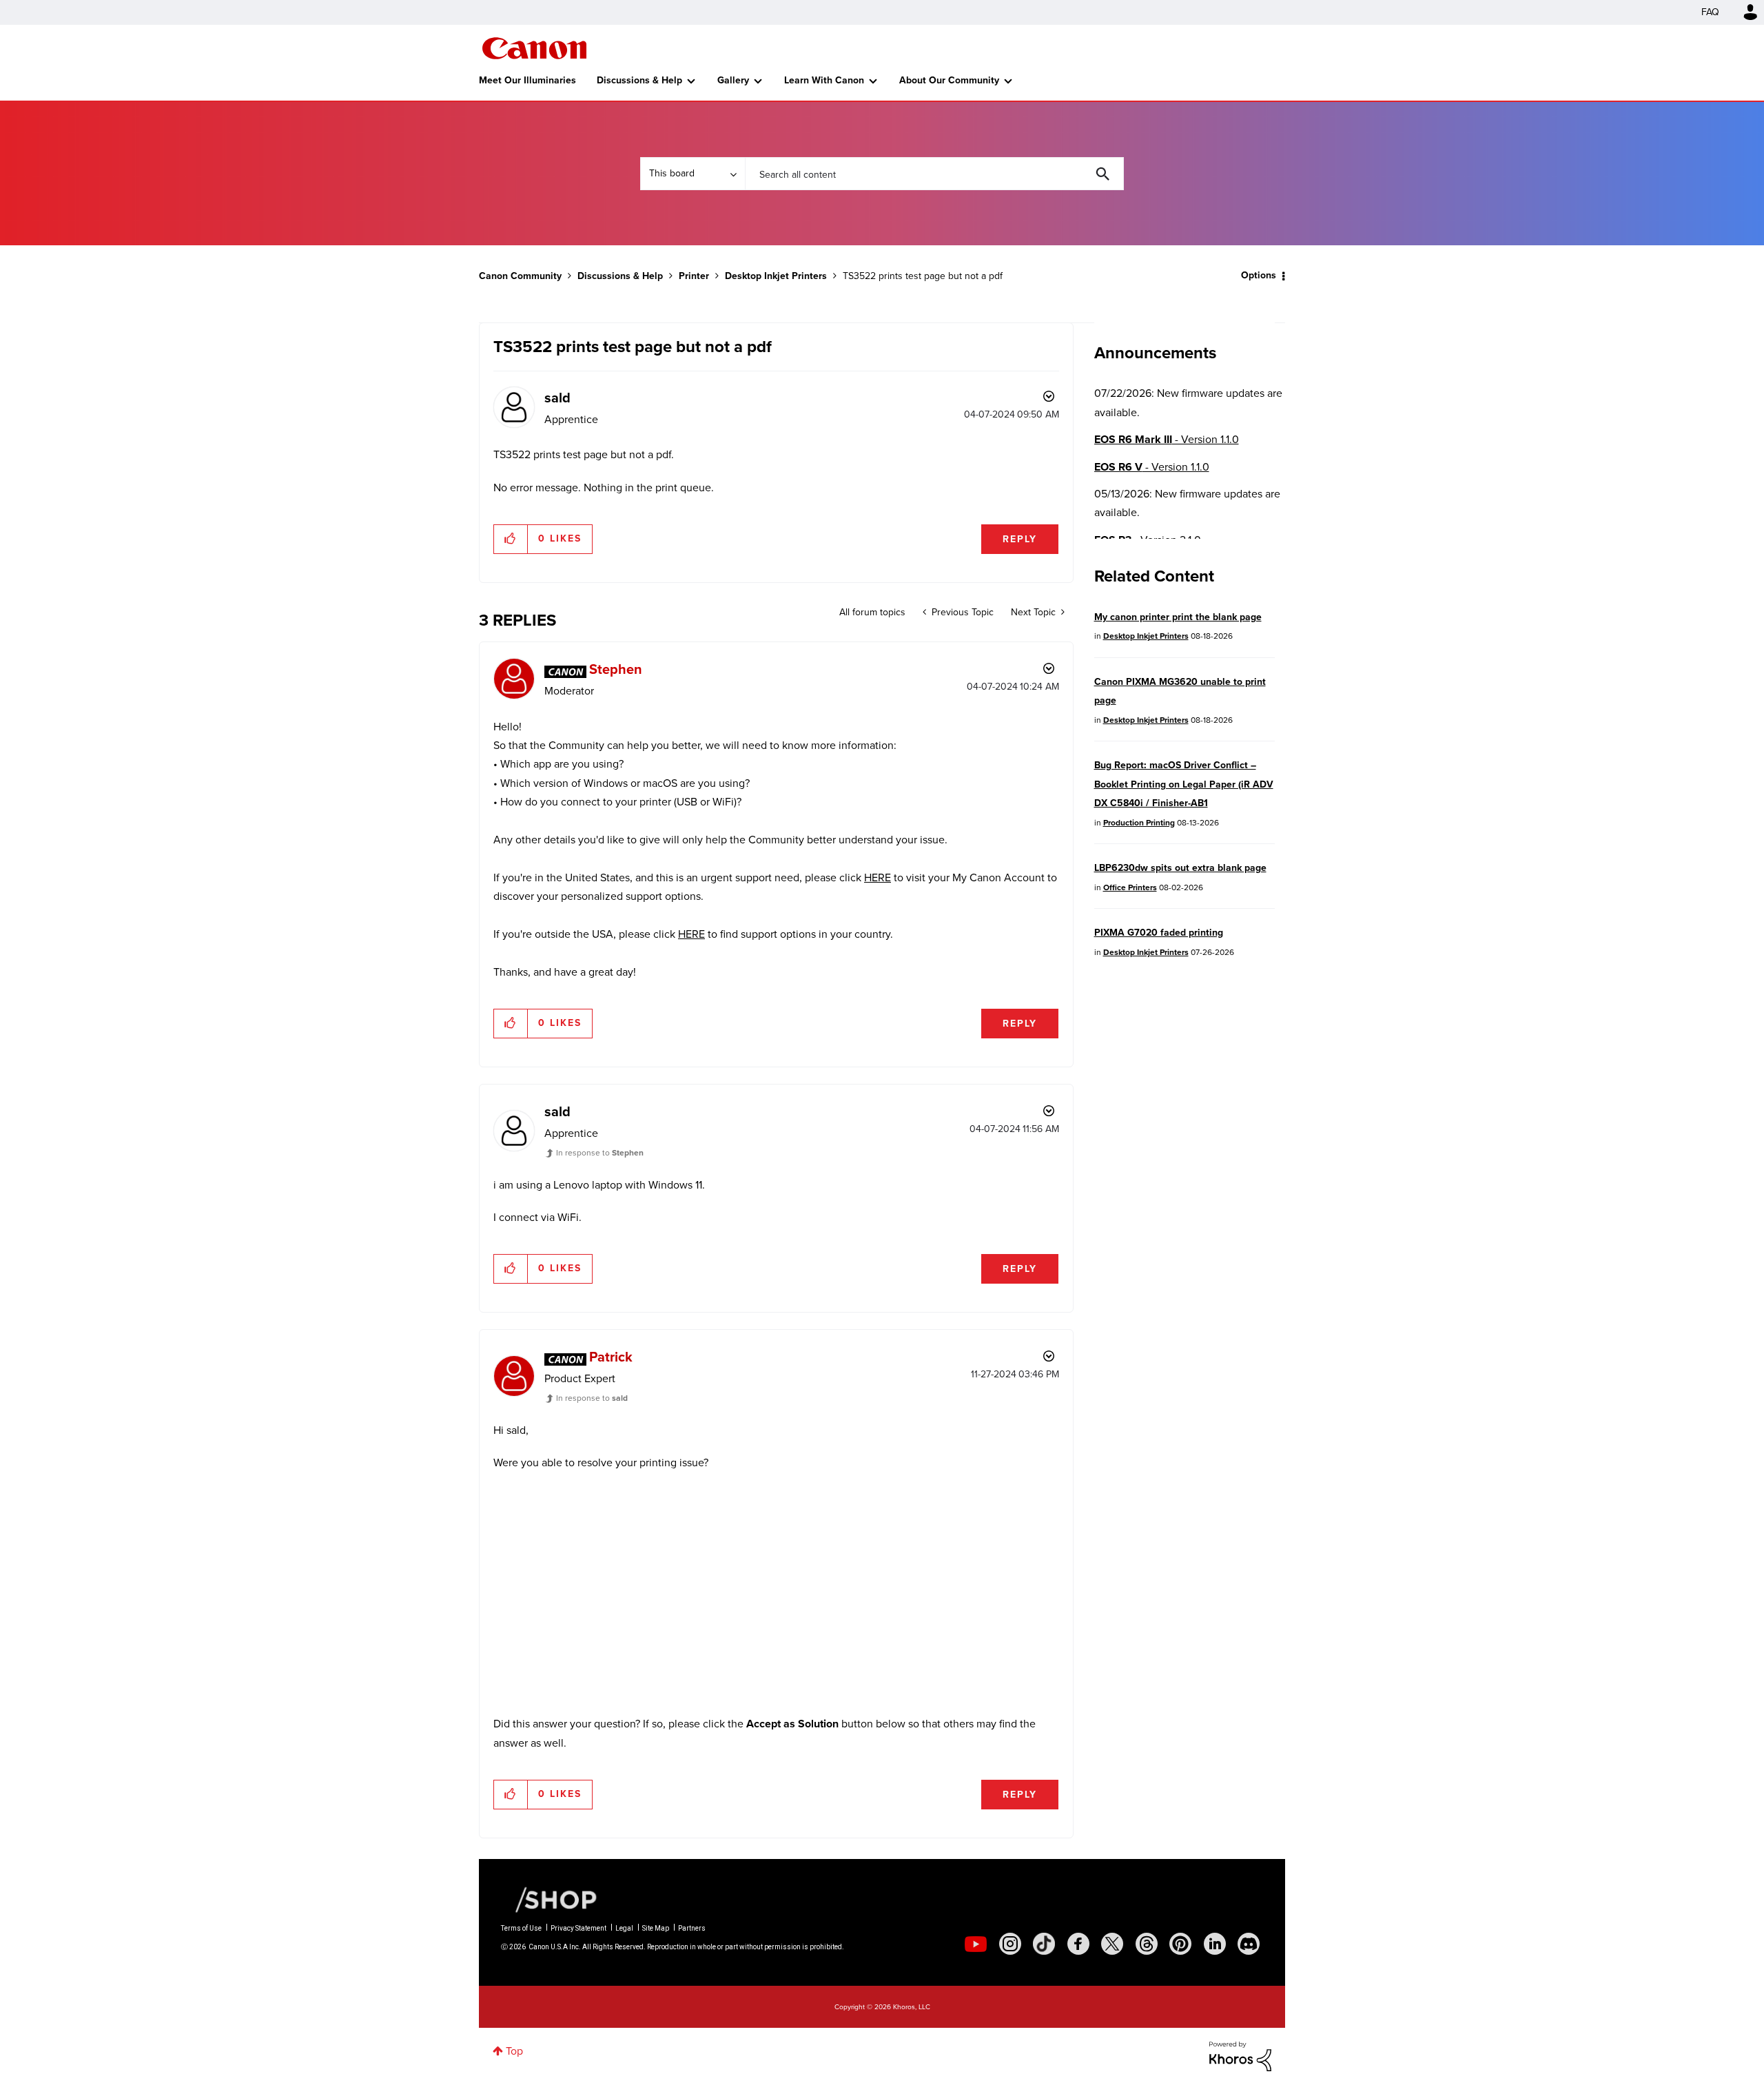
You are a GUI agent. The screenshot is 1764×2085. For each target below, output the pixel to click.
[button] (1074, 932)
